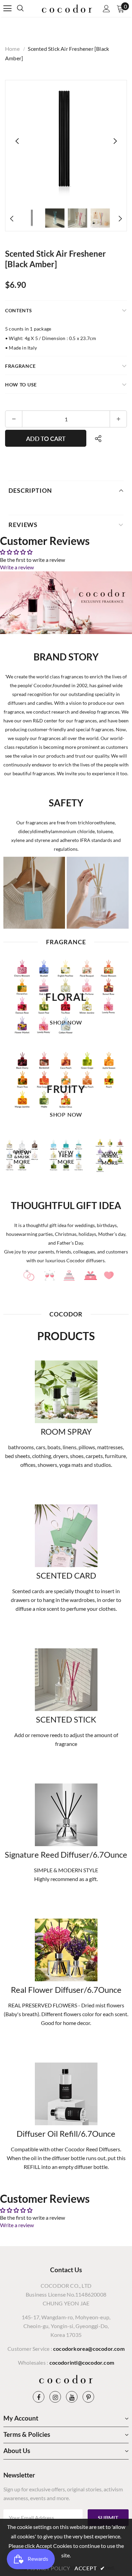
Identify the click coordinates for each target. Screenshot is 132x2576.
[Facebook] (39, 2397)
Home (12, 49)
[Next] (115, 141)
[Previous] (17, 141)
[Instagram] (55, 2397)
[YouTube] (72, 2397)
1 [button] (63, 1181)
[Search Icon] (27, 8)
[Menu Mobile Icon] (7, 8)
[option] (66, 141)
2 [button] (69, 1181)
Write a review (17, 567)
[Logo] (67, 8)
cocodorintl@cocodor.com (82, 2362)
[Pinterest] (88, 2397)
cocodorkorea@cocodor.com (89, 2349)
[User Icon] (106, 9)
